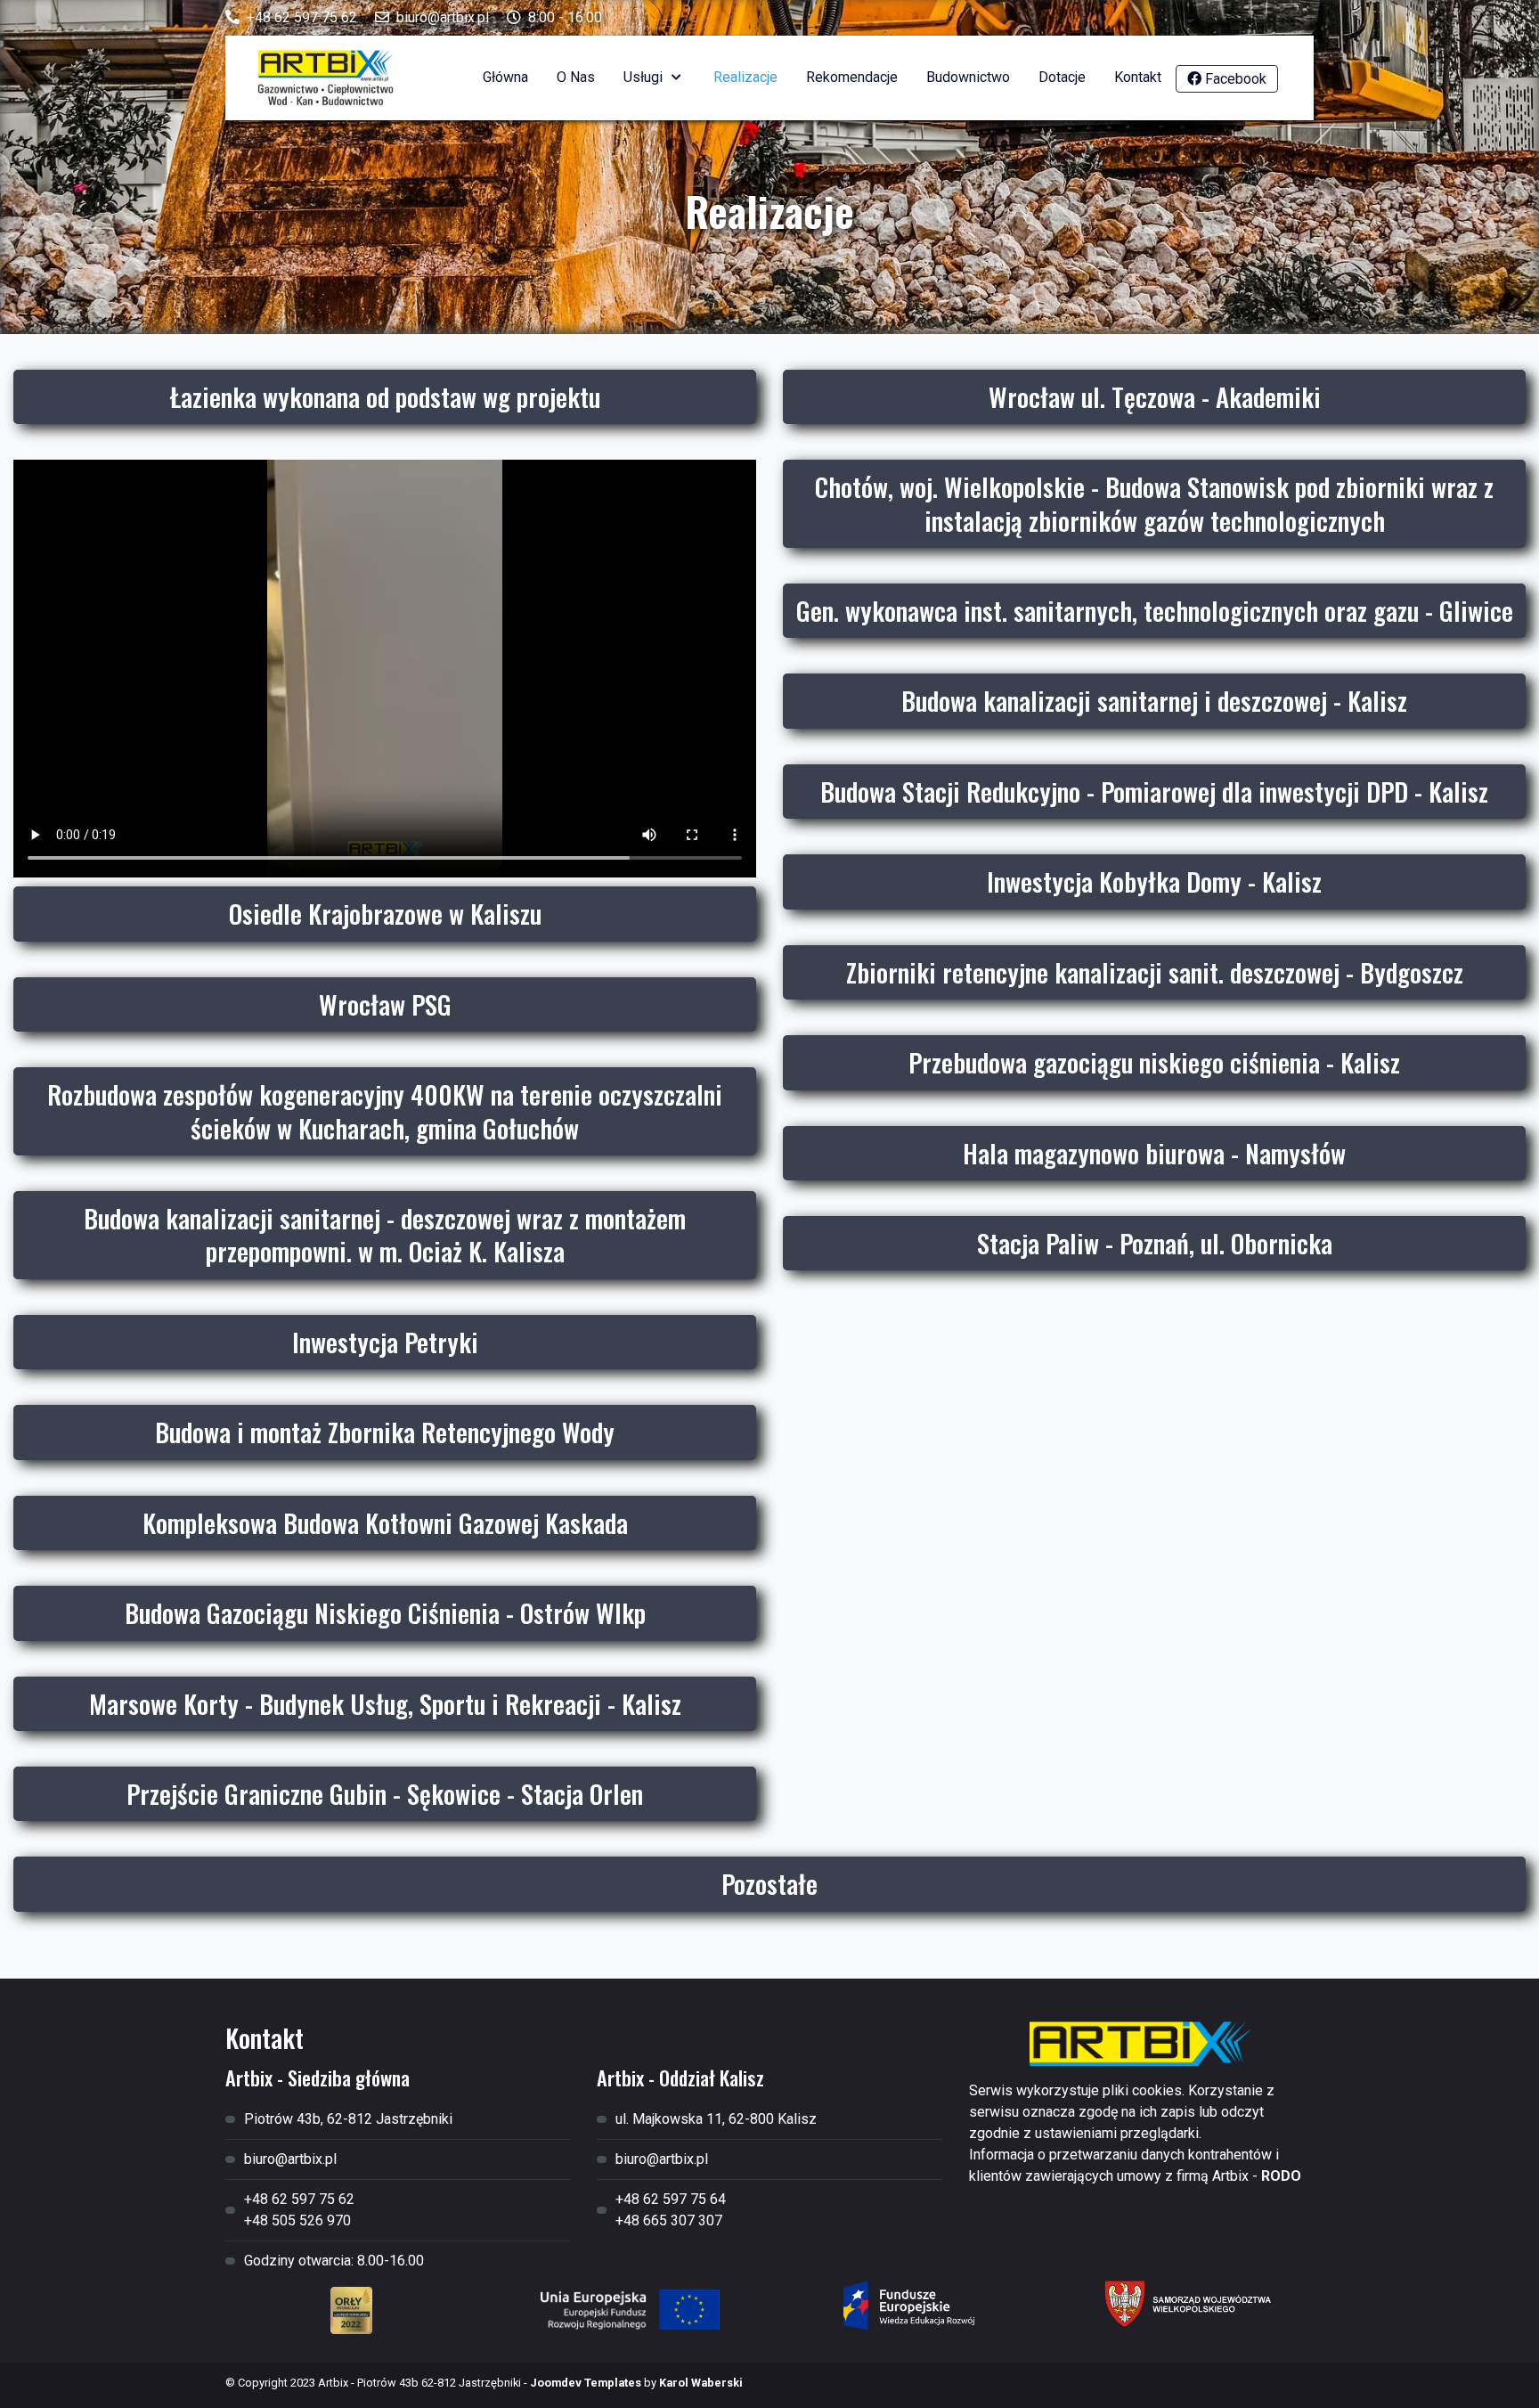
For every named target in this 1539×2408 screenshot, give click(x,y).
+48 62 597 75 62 (302, 17)
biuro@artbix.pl (443, 17)
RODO (1281, 2176)
